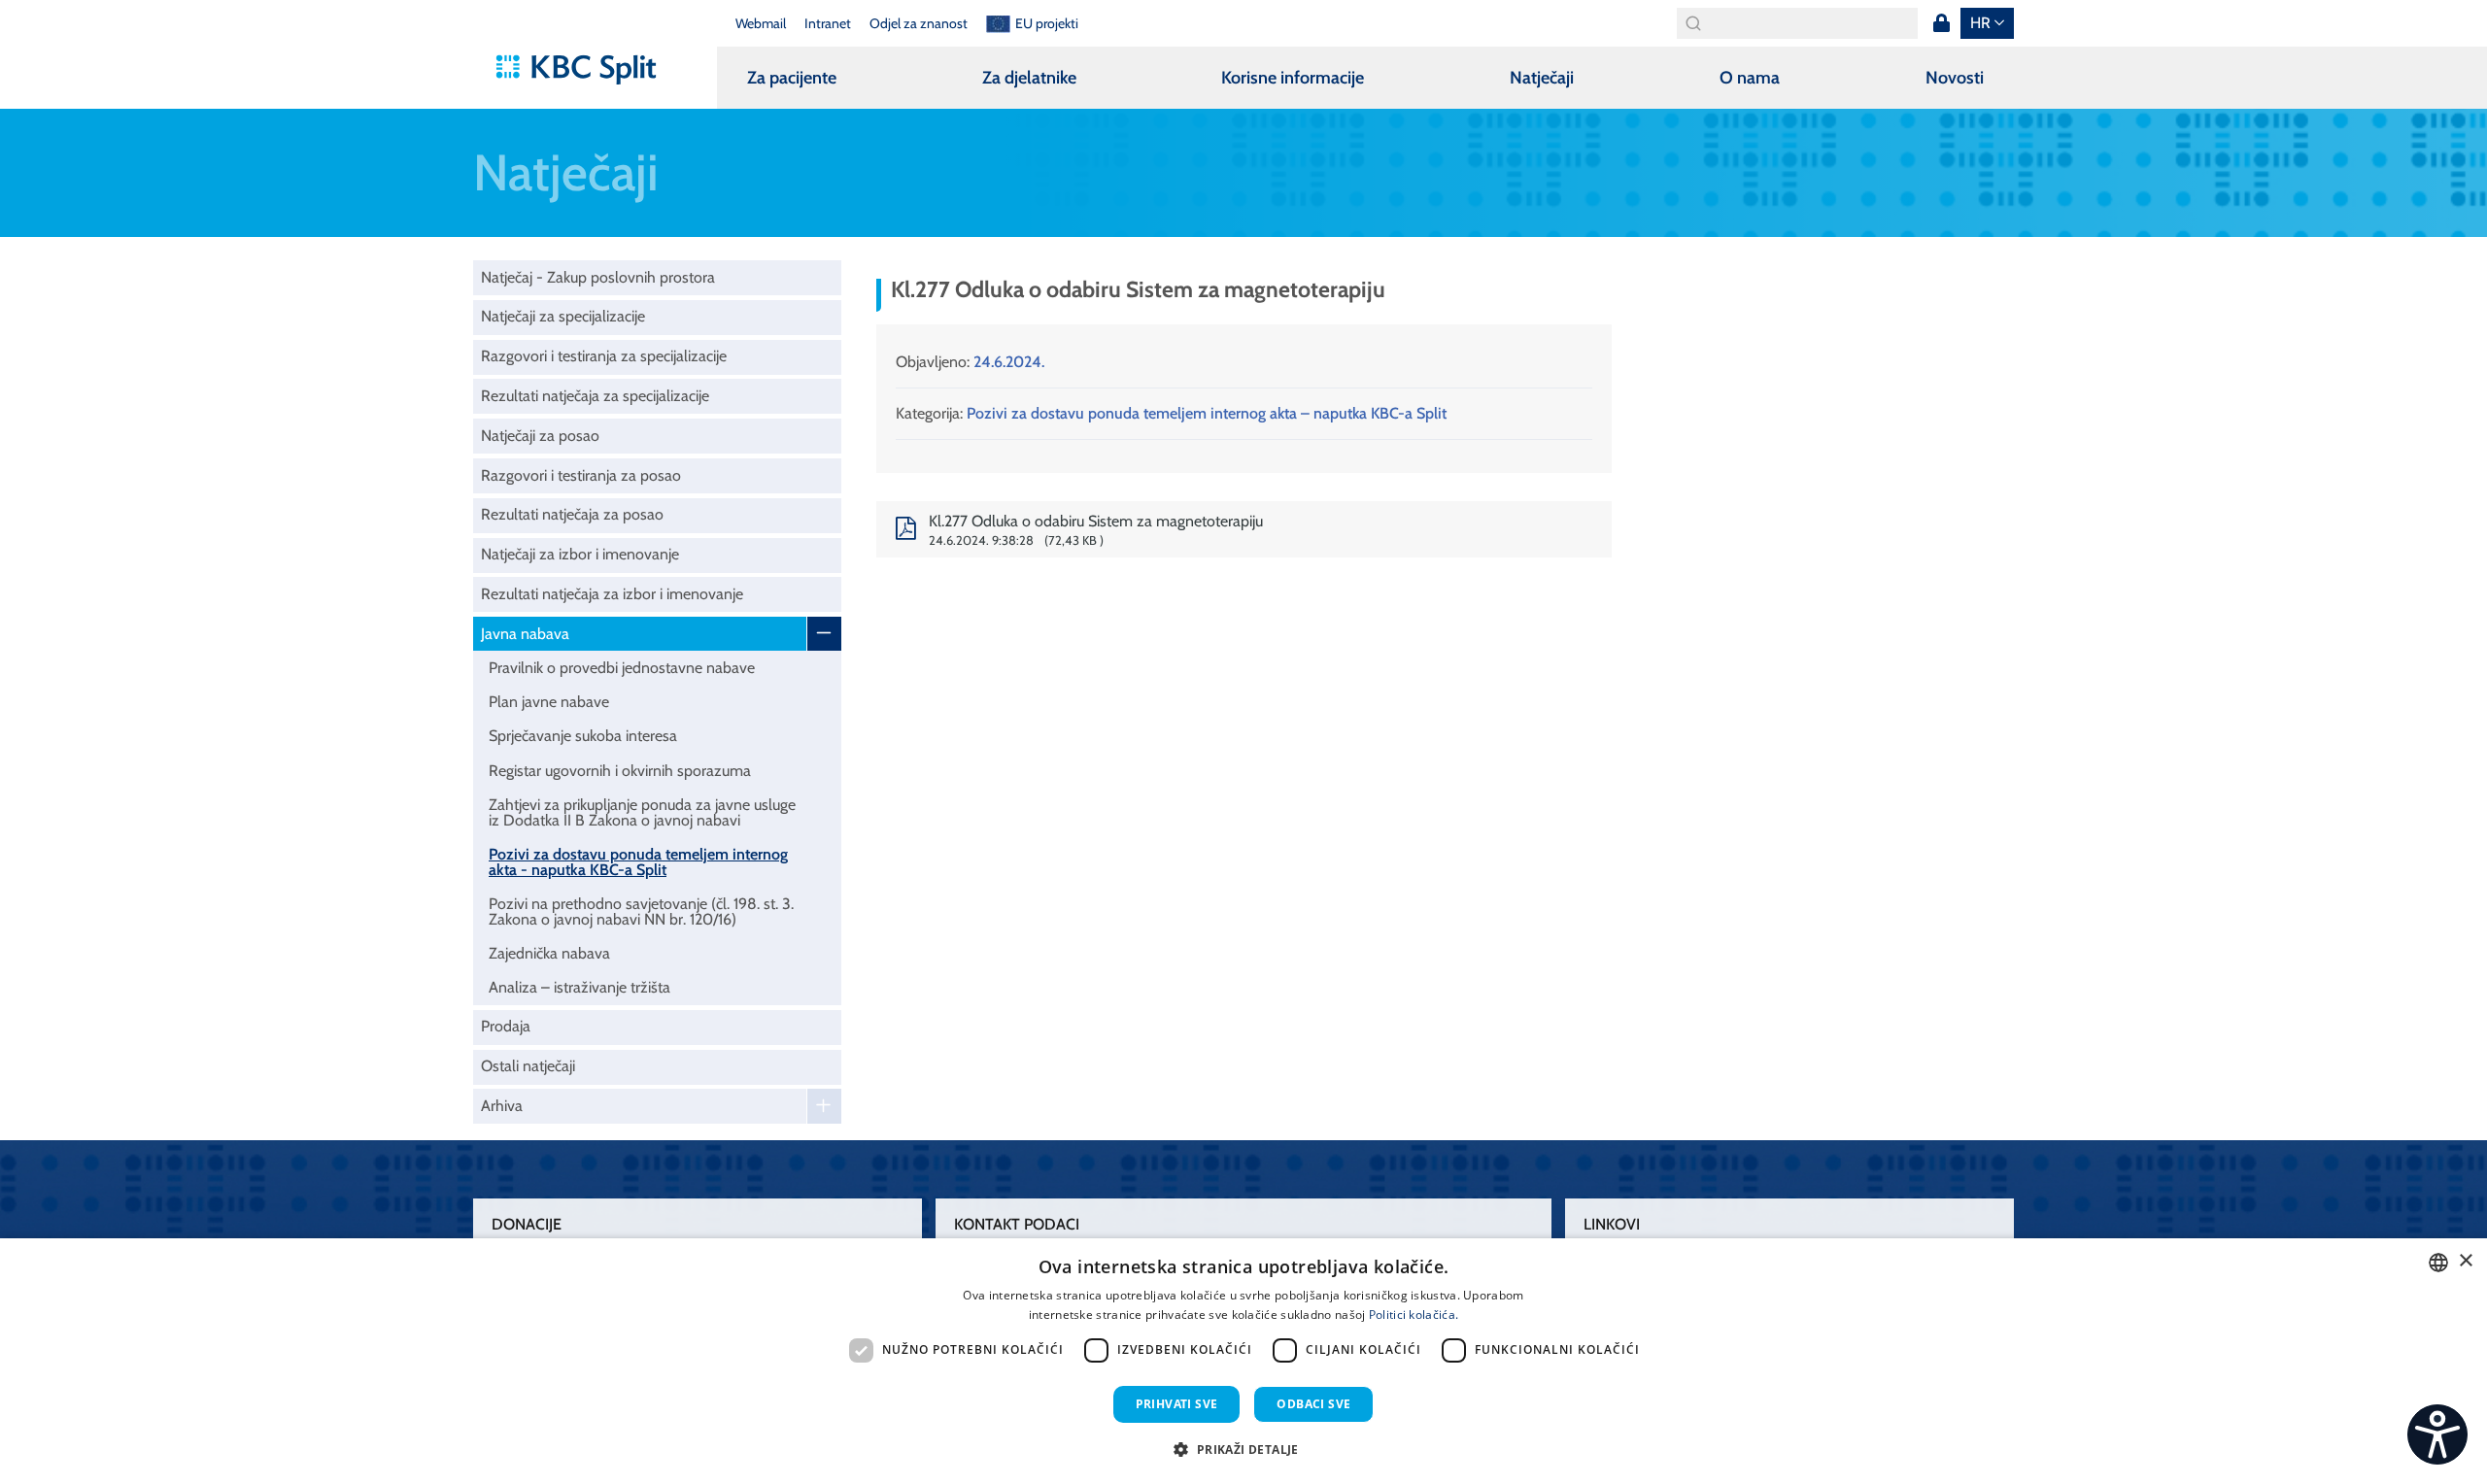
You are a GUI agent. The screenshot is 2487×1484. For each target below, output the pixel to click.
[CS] (2437, 1434)
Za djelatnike (1029, 78)
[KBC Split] (585, 70)
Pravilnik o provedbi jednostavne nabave (622, 668)
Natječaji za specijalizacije (563, 316)
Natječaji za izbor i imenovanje (580, 554)
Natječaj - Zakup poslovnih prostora (598, 277)
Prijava (1941, 23)
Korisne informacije (1293, 78)
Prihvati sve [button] (1177, 1404)
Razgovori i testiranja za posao (581, 475)
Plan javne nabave (549, 702)
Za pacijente (792, 78)
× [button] (2465, 1261)
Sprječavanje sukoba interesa (583, 736)
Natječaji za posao (540, 436)
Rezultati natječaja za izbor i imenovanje (612, 594)
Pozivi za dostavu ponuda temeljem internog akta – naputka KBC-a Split (1207, 413)
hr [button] (1980, 23)
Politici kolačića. (1414, 1315)
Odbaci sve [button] (1313, 1404)
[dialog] (1243, 1361)
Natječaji (1542, 78)
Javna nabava (525, 634)
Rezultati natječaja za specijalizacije (595, 396)
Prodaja (506, 1026)
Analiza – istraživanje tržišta (579, 987)
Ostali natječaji (528, 1066)
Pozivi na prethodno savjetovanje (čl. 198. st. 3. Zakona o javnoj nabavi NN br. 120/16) (641, 911)
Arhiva (502, 1106)
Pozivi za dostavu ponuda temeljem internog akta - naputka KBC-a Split (638, 862)
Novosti (1955, 78)
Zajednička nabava (549, 953)
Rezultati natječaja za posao (572, 514)
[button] (1243, 1449)
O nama (1750, 78)
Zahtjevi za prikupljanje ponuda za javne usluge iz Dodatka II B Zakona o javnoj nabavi (642, 812)
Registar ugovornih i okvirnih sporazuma (620, 771)
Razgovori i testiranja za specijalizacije (604, 356)
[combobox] (2438, 1263)
